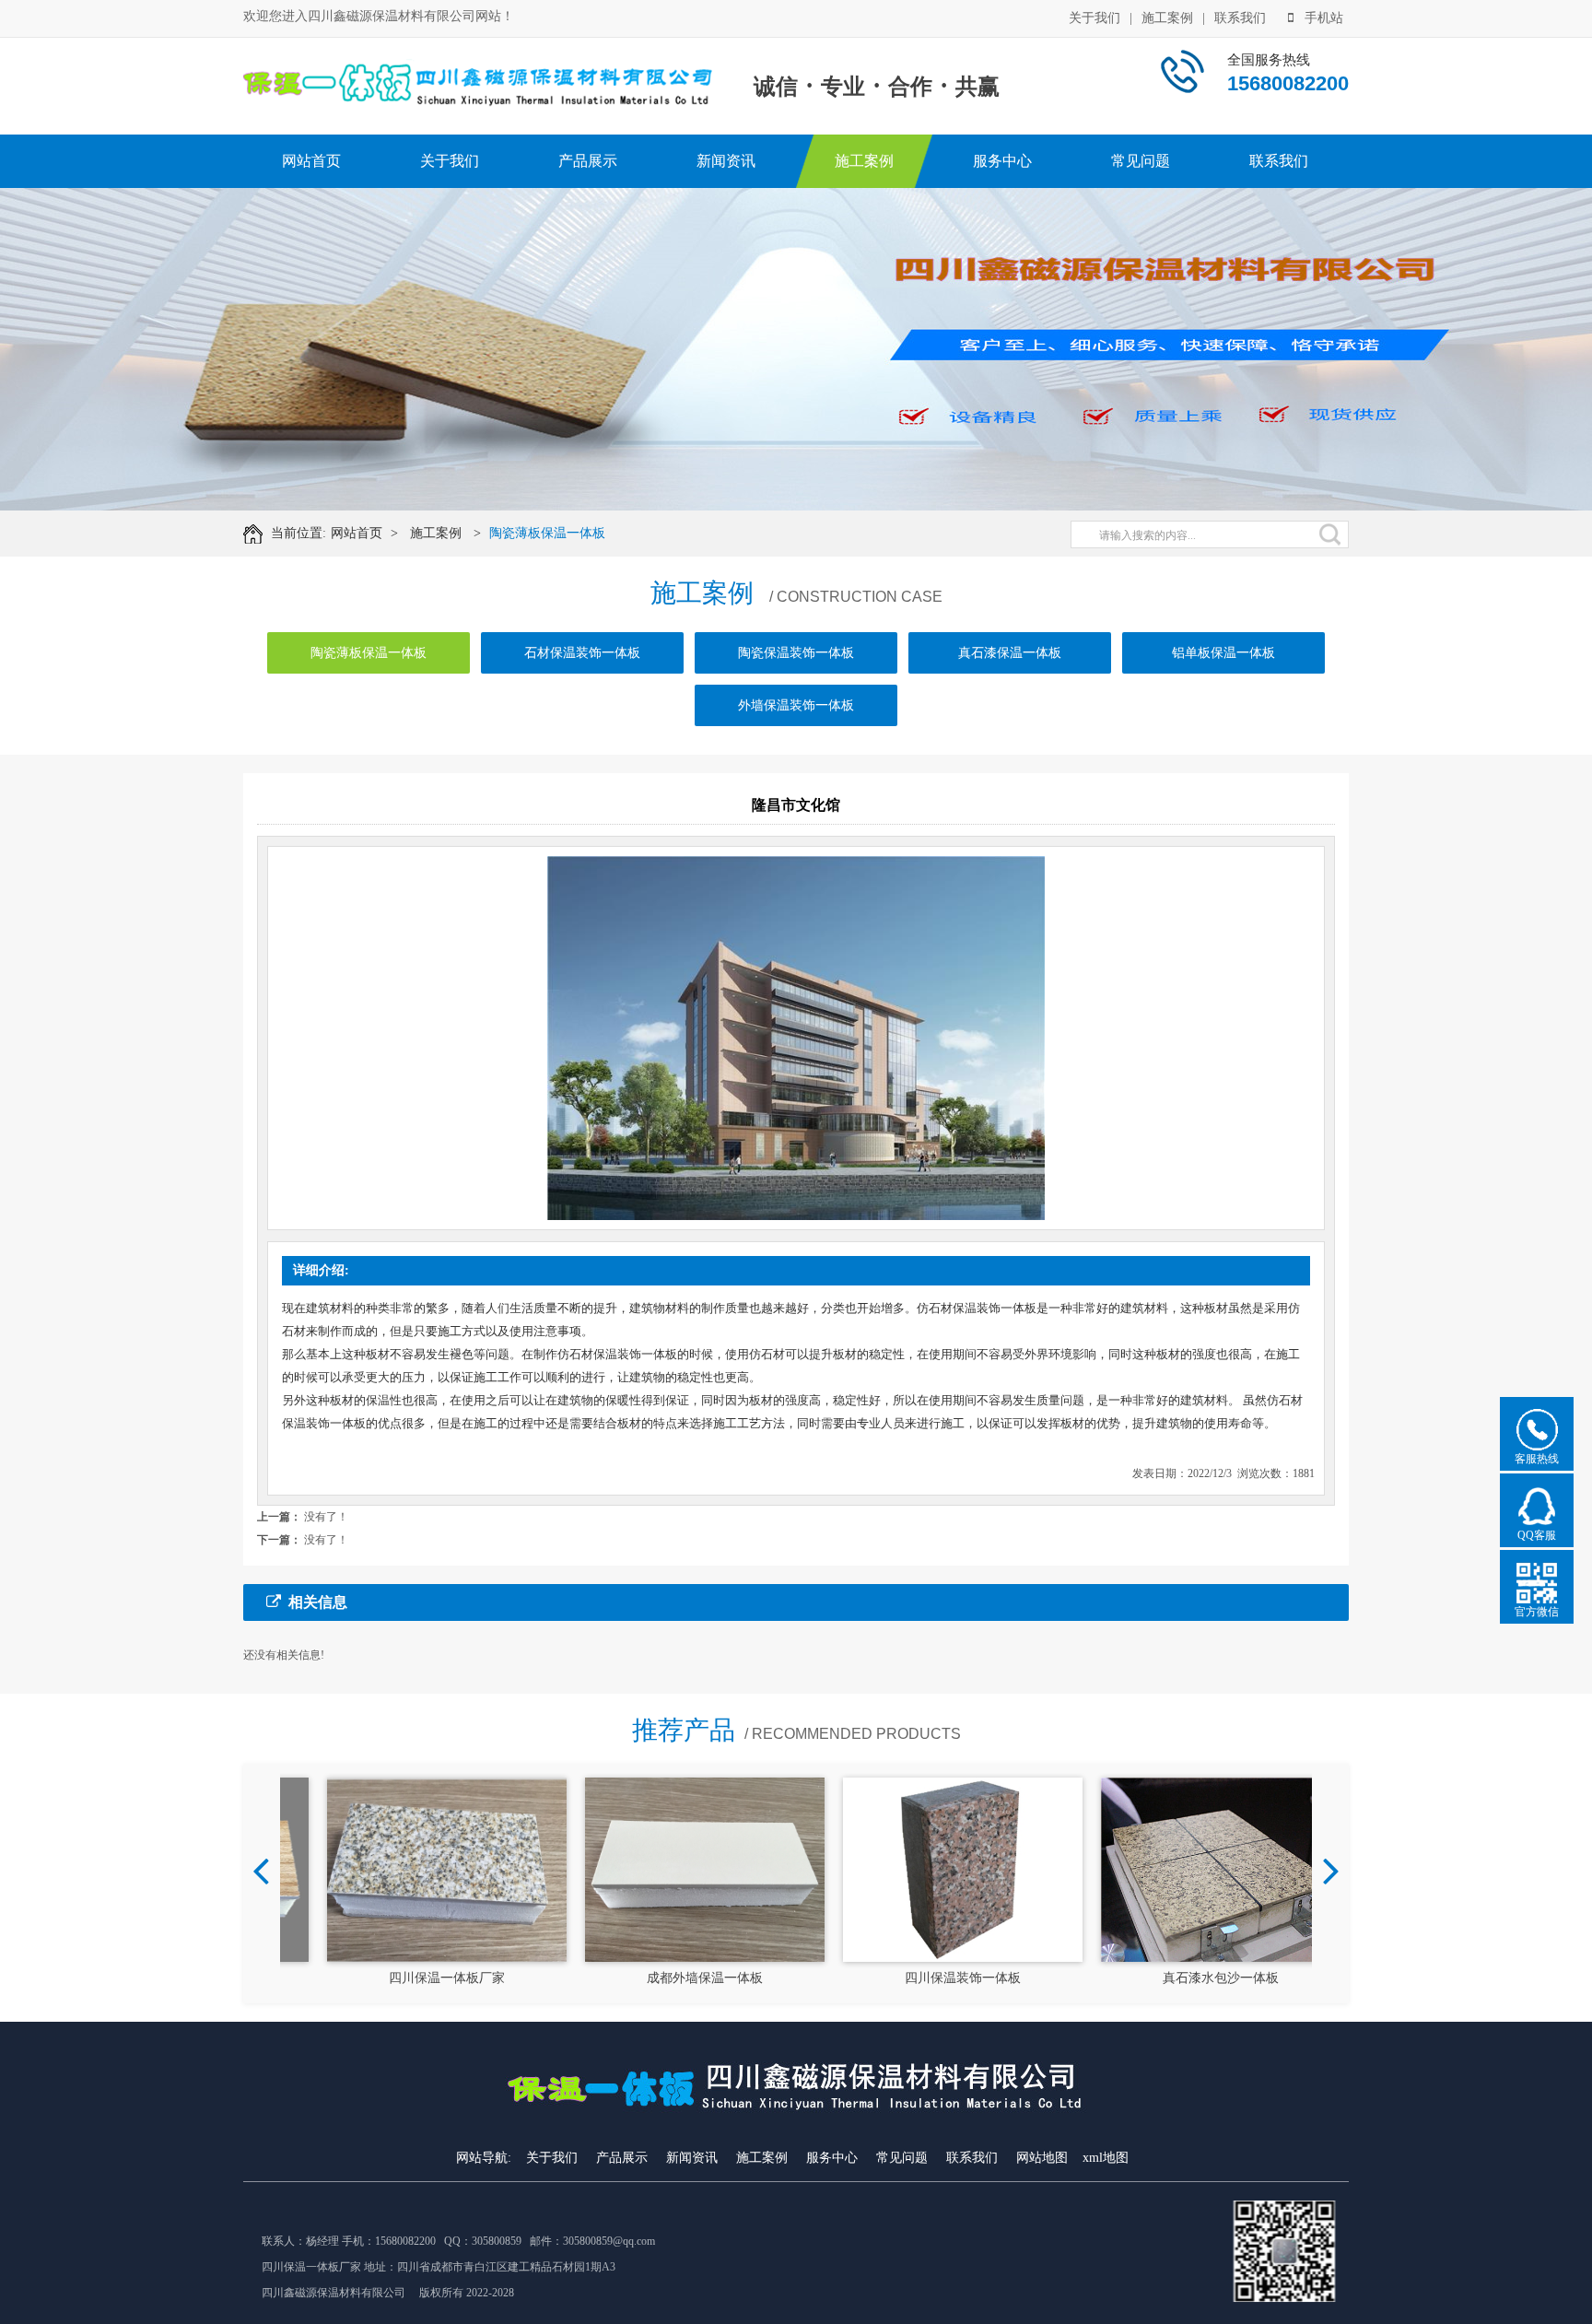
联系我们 (1240, 18)
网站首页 (311, 161)
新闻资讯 (726, 161)
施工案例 (1167, 18)
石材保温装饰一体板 (582, 653)
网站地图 (1042, 2158)
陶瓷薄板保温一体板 (547, 533)
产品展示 (588, 161)
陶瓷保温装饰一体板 (796, 653)
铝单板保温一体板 (1223, 653)
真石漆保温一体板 (1010, 653)
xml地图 (1106, 2158)
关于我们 (1094, 18)
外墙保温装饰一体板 (796, 705)
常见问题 (1141, 161)
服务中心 (1002, 161)
